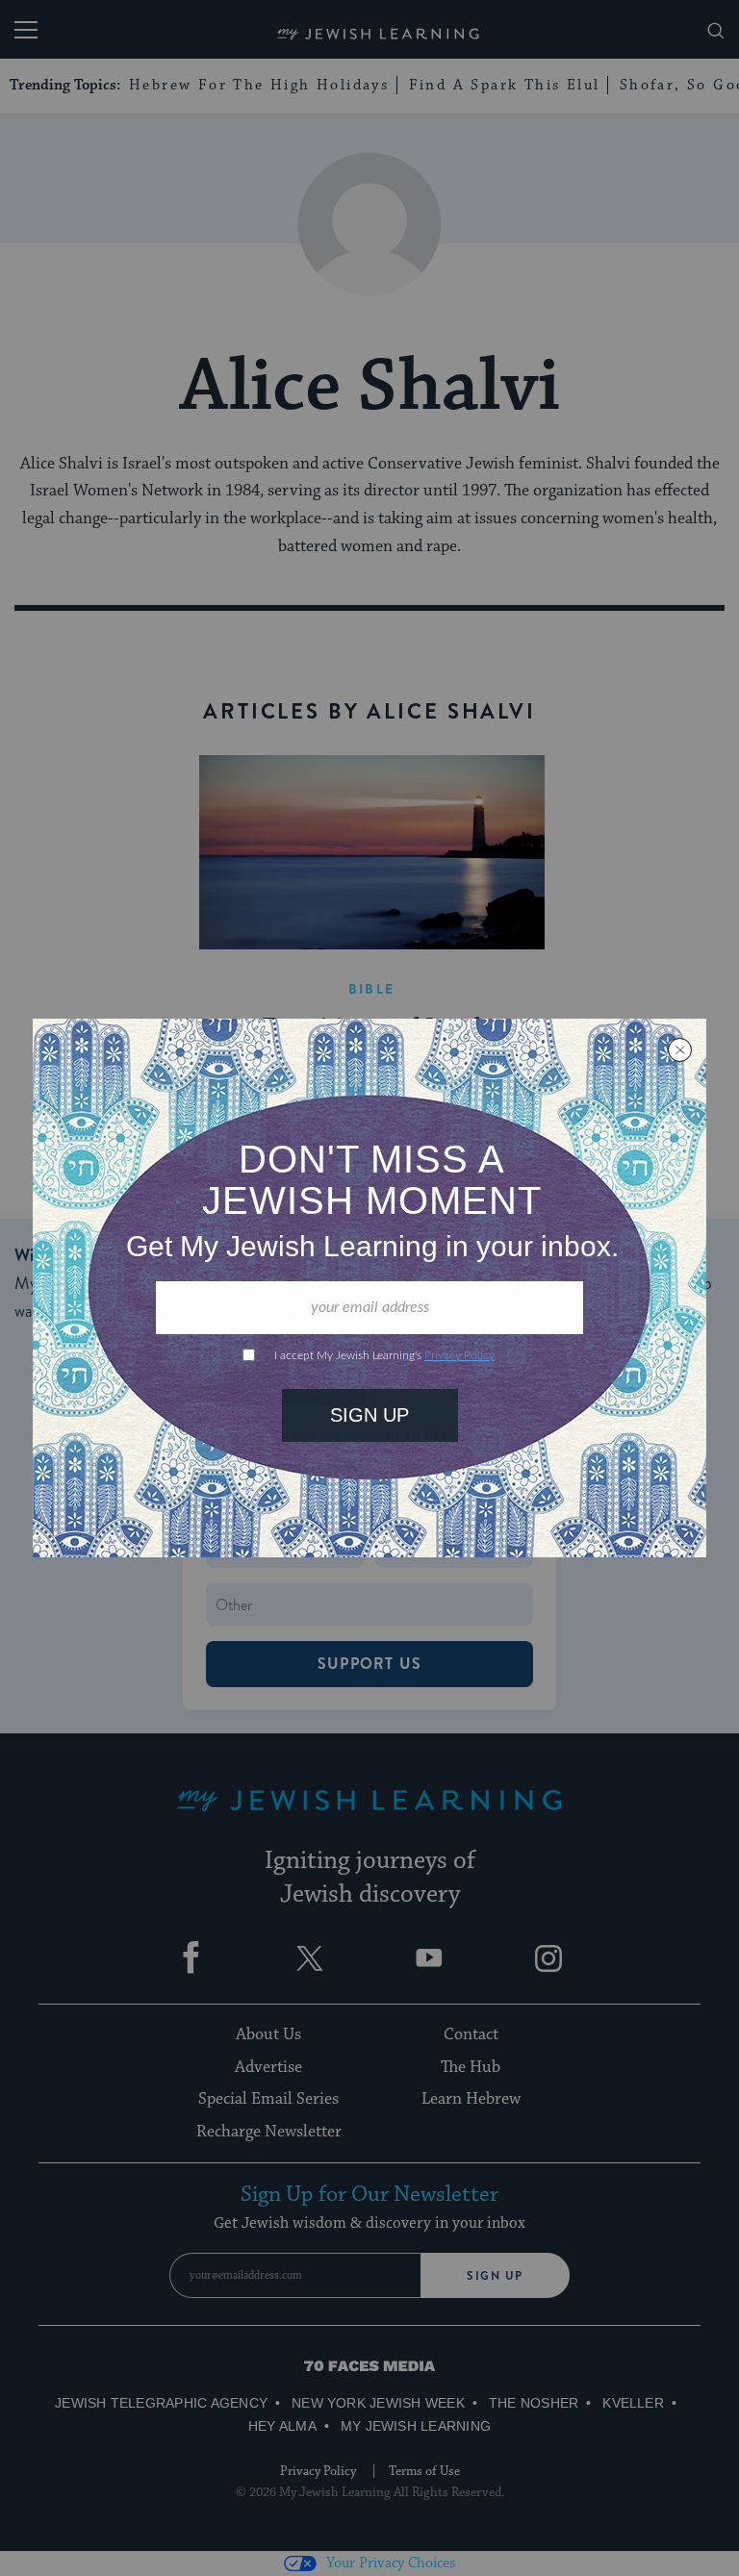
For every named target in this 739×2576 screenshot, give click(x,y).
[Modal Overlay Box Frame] (369, 1288)
